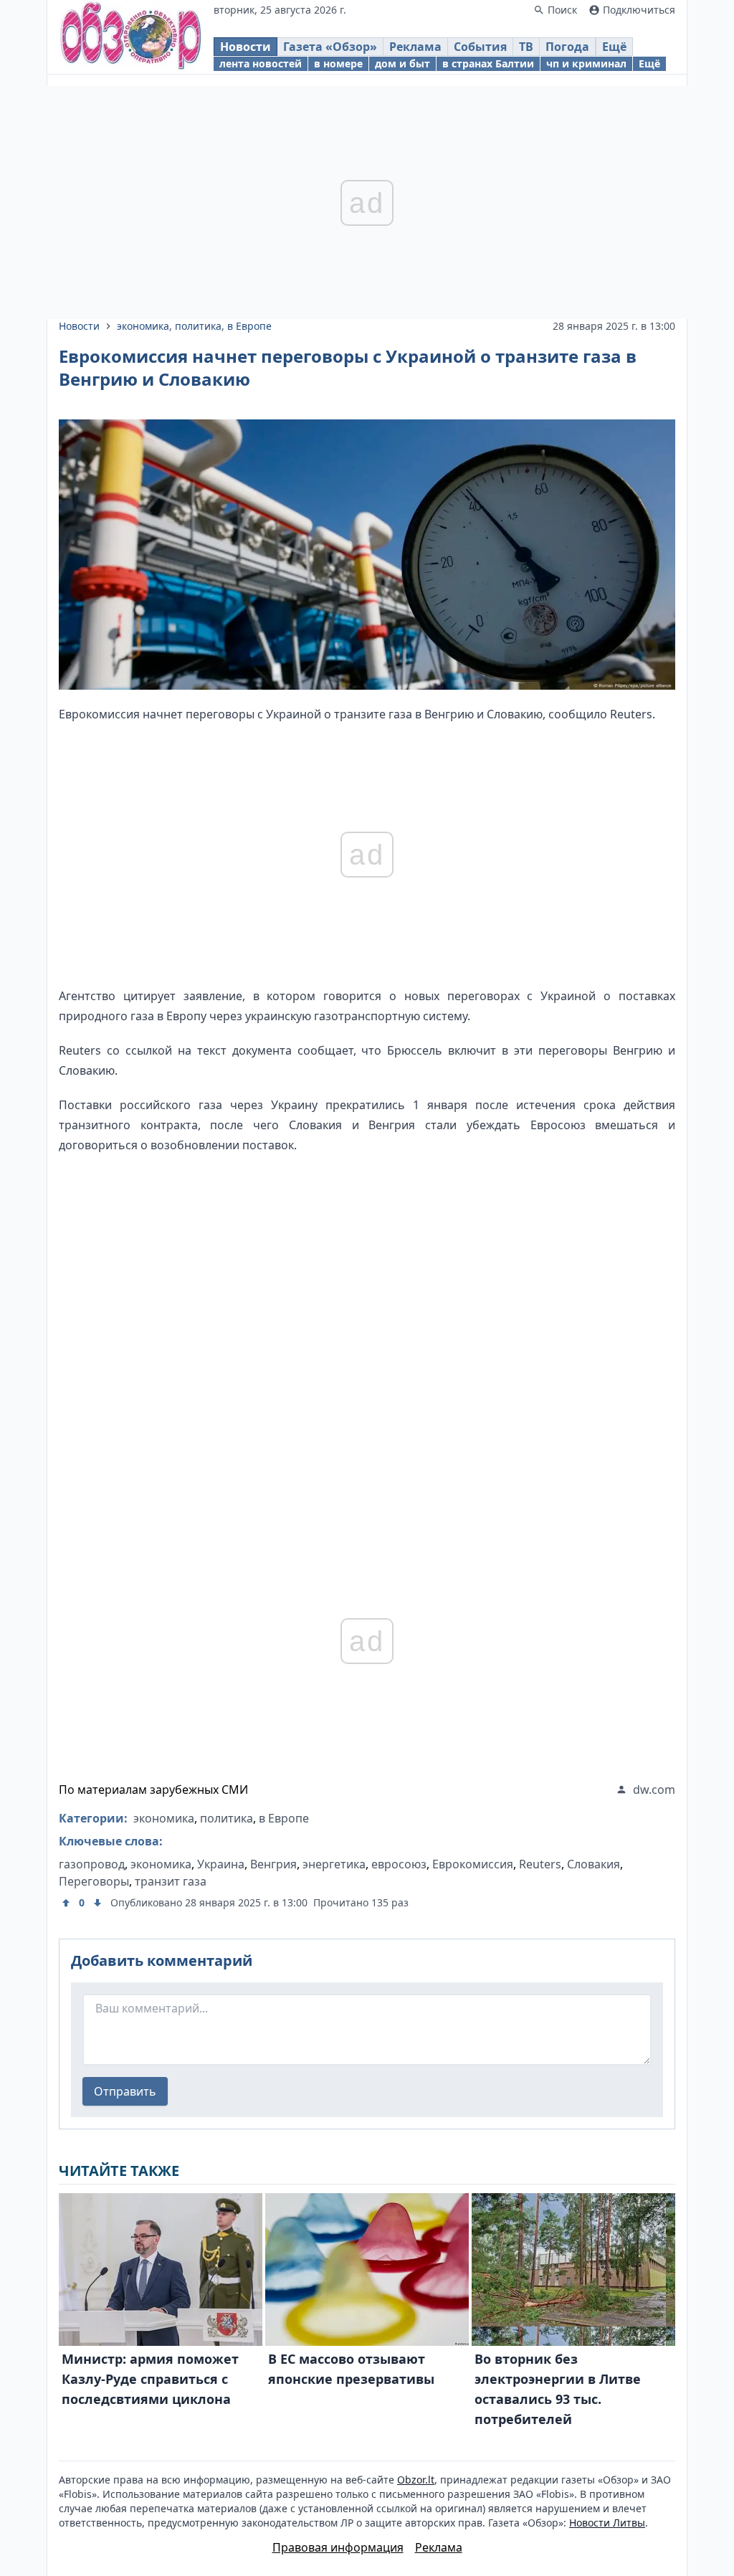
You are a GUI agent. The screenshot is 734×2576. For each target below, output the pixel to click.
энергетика (334, 1864)
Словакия (594, 1864)
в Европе (249, 326)
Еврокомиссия (473, 1864)
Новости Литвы (607, 2523)
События (480, 47)
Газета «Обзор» (330, 47)
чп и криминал (586, 63)
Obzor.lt (416, 2480)
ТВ (526, 47)
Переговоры (94, 1881)
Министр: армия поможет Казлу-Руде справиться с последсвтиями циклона (150, 2379)
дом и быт (402, 63)
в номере (338, 63)
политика (198, 326)
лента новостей (261, 63)
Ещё (614, 47)
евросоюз (399, 1864)
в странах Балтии (488, 63)
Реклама (415, 47)
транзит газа (171, 1881)
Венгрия (273, 1864)
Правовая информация (338, 2547)
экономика (143, 326)
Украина (221, 1864)
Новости (246, 47)
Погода (567, 47)
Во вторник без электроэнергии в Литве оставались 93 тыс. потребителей (558, 2389)
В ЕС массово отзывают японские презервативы (351, 2369)
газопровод (92, 1864)
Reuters (540, 1864)
